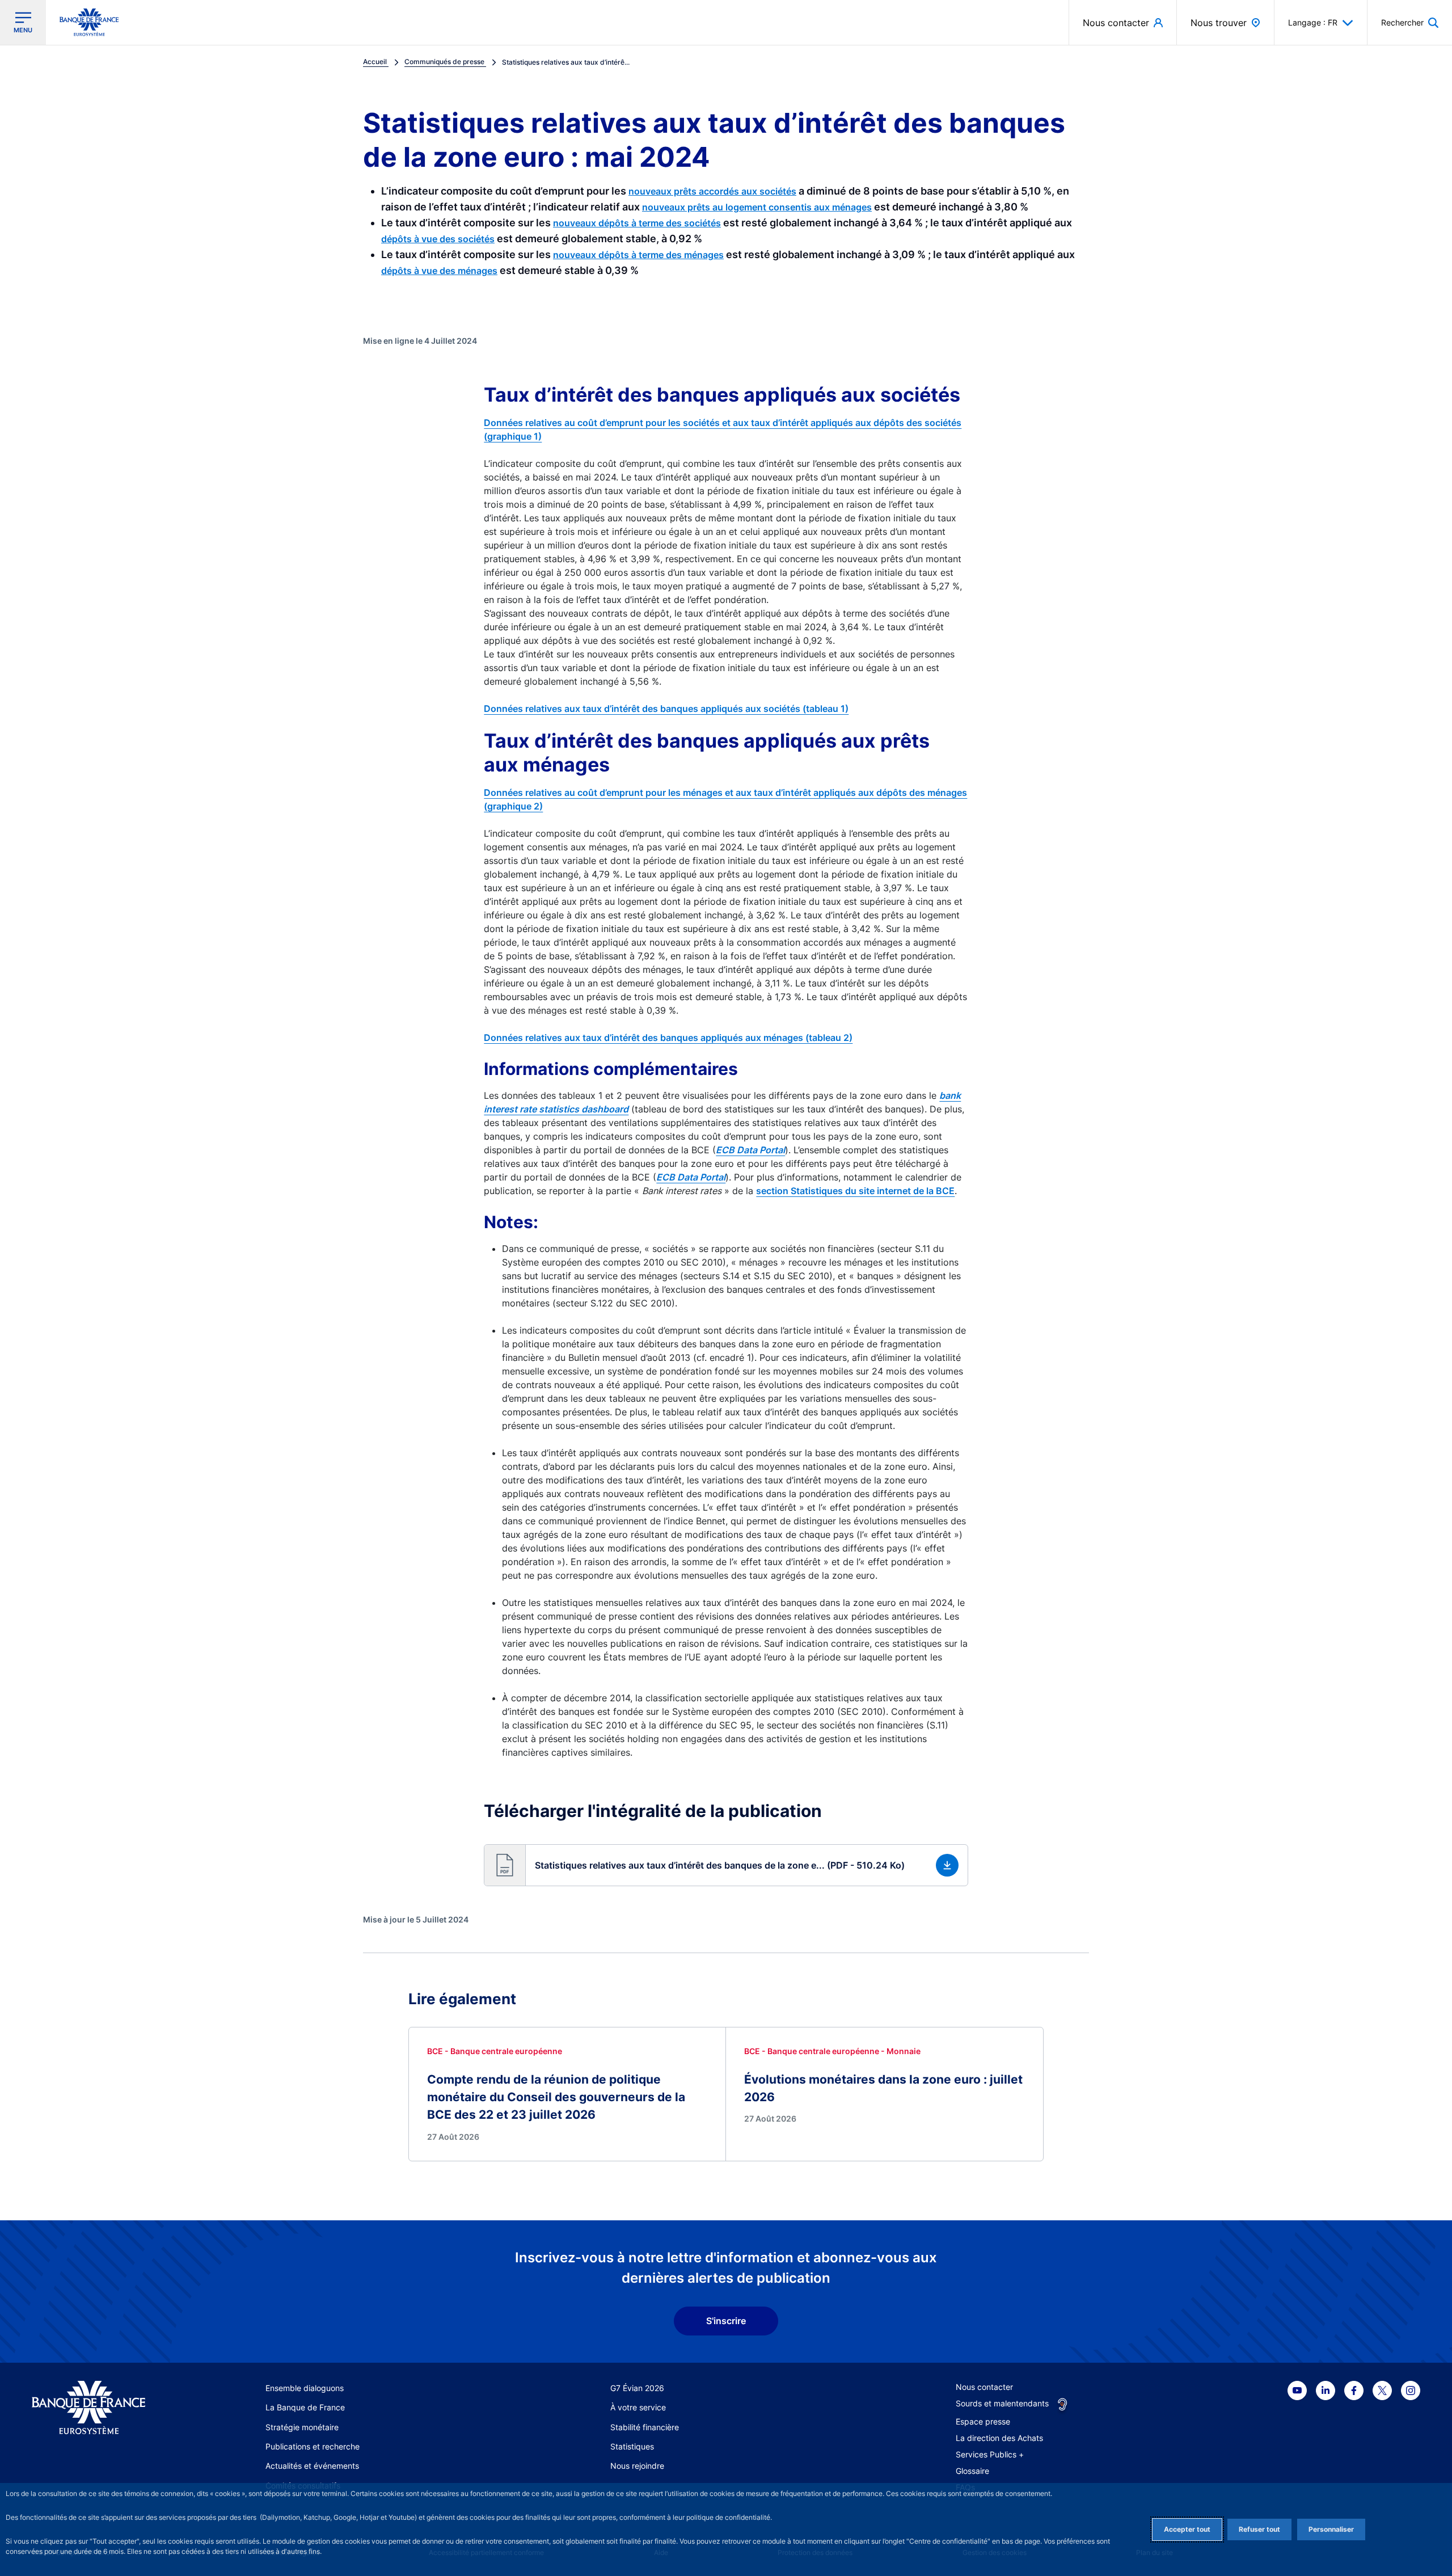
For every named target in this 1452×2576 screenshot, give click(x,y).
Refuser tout (1259, 2529)
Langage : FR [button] (1313, 22)
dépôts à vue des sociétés (438, 239)
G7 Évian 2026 (637, 2388)
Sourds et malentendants (1002, 2403)
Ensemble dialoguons (305, 2388)
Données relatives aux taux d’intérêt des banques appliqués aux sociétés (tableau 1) (666, 709)
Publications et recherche (313, 2446)
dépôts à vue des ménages (439, 271)
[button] (1410, 22)
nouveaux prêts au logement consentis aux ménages (757, 207)
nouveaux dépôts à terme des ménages (638, 255)
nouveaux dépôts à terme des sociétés (637, 223)
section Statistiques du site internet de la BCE (855, 1191)
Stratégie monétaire (302, 2427)
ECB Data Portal (691, 1177)
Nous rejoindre (637, 2466)
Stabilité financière (645, 2427)
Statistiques (632, 2446)
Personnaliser (1331, 2529)
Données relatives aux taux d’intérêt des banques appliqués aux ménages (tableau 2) (668, 1038)
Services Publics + (990, 2454)
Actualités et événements (312, 2466)
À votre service (638, 2407)
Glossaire (972, 2471)
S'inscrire (726, 2321)
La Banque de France (305, 2407)
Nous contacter (984, 2387)
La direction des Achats (999, 2438)
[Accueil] (101, 2408)
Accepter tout (1187, 2529)
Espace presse (983, 2421)
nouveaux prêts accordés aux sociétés (712, 191)
